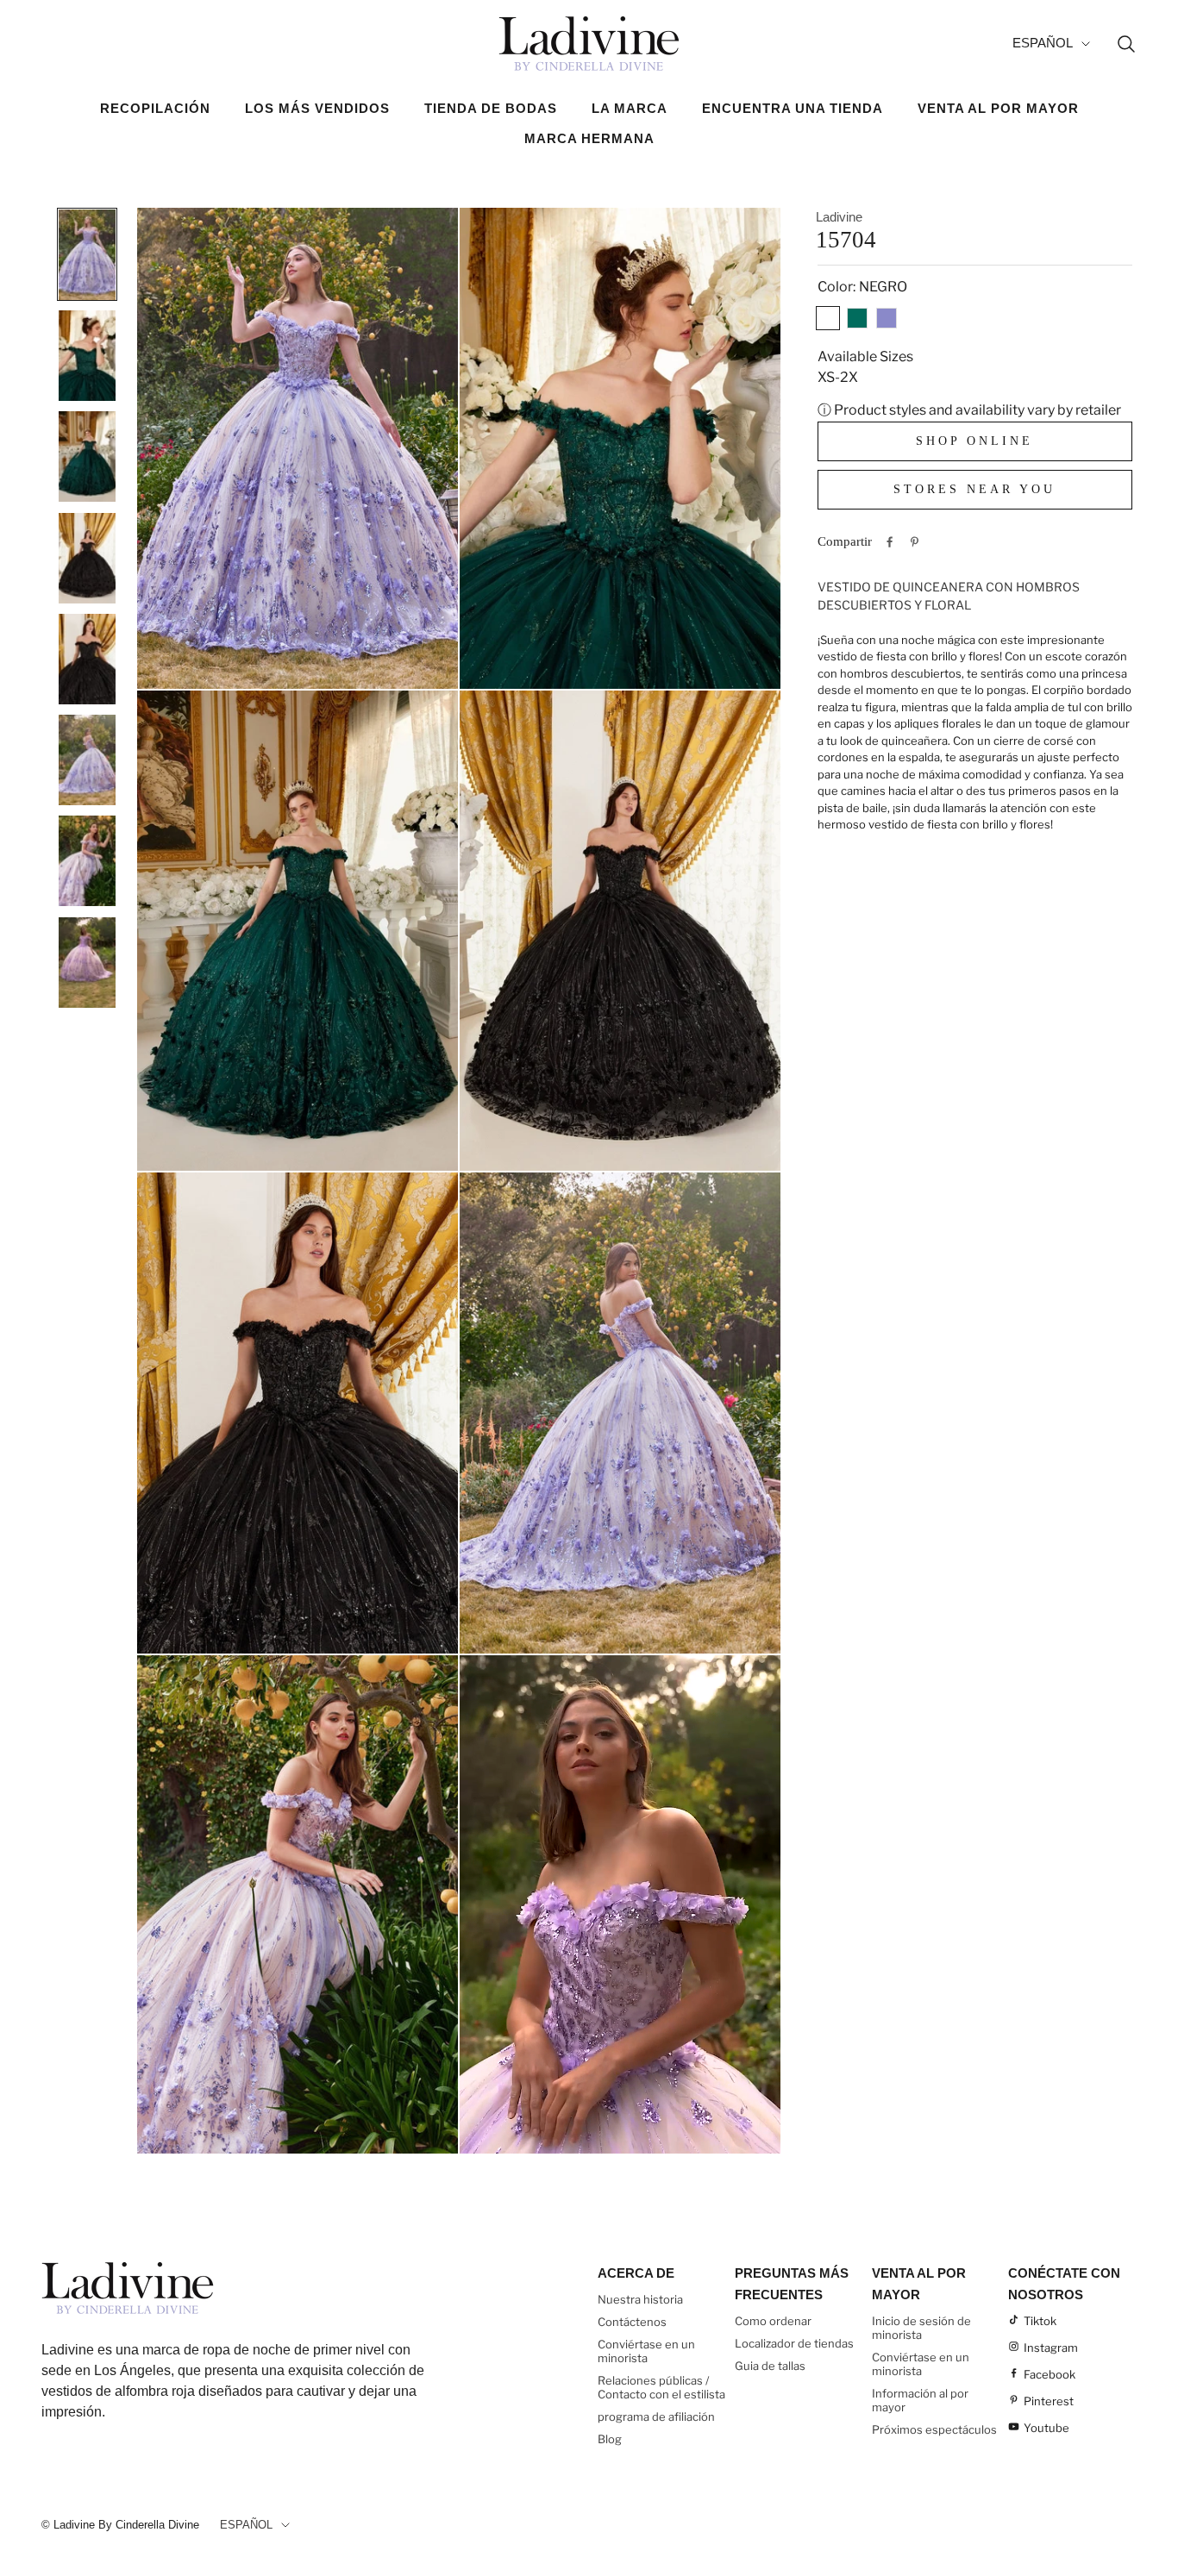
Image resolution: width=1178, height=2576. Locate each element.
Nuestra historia (640, 2299)
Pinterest (1049, 2401)
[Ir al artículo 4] (87, 558)
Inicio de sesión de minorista (921, 2328)
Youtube (1046, 2428)
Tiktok (1040, 2321)
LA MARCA (630, 108)
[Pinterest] (915, 542)
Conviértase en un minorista (646, 2351)
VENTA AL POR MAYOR (998, 108)
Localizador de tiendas (794, 2343)
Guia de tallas (770, 2366)
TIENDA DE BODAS (491, 108)
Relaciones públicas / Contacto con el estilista (661, 2387)
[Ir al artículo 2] (87, 355)
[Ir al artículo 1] (87, 254)
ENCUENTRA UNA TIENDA (793, 108)
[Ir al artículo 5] (87, 659)
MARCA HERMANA (589, 138)
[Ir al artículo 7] (87, 860)
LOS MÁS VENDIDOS (317, 108)
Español (1043, 43)
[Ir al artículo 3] (87, 456)
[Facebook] (890, 542)
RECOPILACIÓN (155, 108)
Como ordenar (773, 2321)
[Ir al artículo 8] (87, 962)
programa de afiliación (656, 2417)
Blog (610, 2439)
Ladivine (839, 217)
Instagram (1051, 2348)
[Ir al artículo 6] (87, 760)
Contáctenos (632, 2322)
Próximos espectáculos (934, 2429)
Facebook (1050, 2374)
